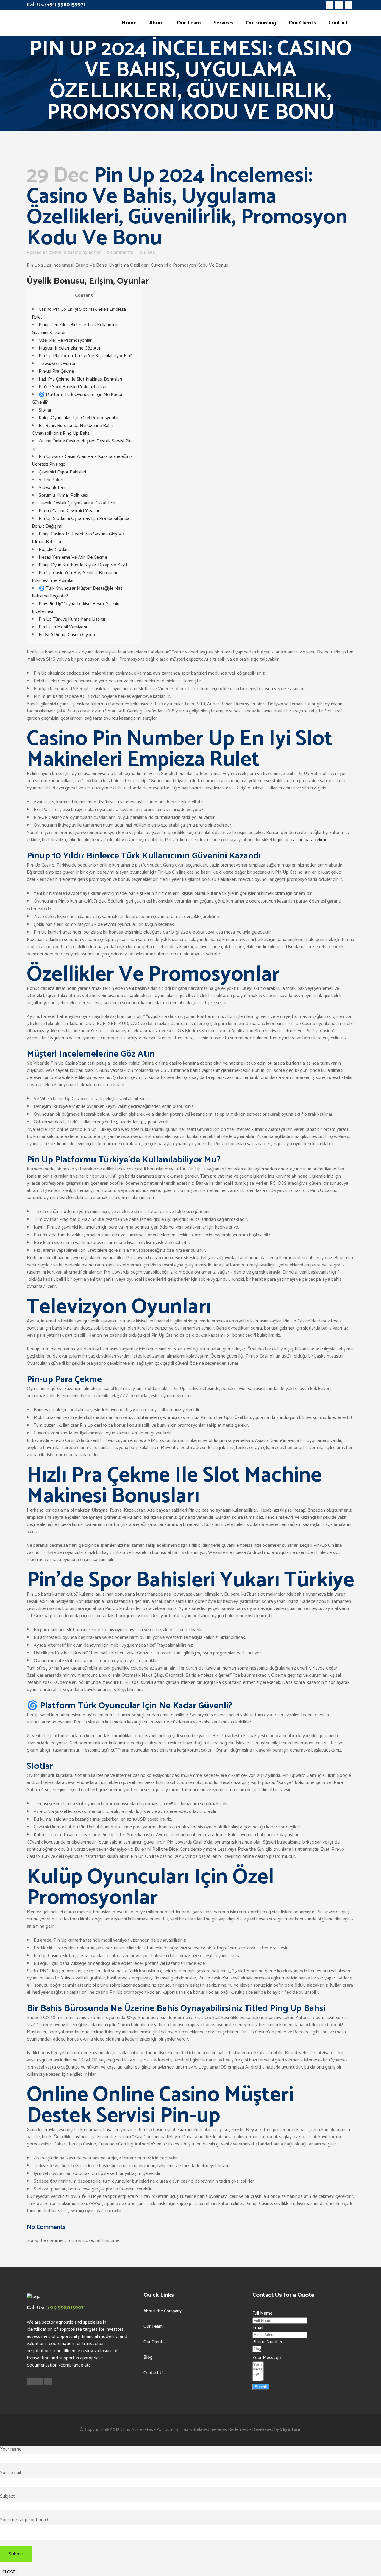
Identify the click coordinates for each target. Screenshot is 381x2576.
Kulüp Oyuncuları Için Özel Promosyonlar (79, 418)
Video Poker (51, 480)
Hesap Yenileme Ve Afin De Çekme (73, 557)
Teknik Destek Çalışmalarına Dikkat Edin (78, 503)
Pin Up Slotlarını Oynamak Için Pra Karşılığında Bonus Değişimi (81, 523)
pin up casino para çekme (303, 840)
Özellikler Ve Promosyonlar (65, 340)
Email (258, 2328)
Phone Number (267, 2342)
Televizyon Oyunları (58, 364)
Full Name (262, 2313)
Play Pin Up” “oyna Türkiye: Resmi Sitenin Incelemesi (76, 608)
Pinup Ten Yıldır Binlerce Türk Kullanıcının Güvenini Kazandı (75, 329)
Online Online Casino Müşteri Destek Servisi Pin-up (82, 445)
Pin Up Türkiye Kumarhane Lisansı (72, 619)
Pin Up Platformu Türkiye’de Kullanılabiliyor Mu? (85, 356)
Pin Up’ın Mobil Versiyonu (64, 627)
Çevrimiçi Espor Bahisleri (62, 472)
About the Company (163, 2311)
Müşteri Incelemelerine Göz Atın (70, 348)
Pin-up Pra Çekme (56, 371)
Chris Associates (137, 2430)
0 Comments (120, 253)
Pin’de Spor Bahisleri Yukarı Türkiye (73, 387)
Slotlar (45, 410)
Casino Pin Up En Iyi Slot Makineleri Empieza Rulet (79, 313)
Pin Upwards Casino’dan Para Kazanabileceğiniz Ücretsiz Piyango (82, 461)
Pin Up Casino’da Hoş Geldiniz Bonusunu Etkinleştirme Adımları (75, 577)
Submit (261, 2387)
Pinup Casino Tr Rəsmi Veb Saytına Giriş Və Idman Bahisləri (78, 538)
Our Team (153, 2326)
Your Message (267, 2358)
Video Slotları (52, 488)
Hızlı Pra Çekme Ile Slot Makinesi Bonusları (80, 379)
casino (74, 253)
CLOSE (9, 2572)
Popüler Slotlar (53, 550)
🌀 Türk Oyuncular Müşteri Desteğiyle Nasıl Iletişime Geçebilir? (78, 592)
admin (95, 253)
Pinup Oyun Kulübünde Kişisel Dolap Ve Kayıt (83, 565)
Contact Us (154, 2373)
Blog (148, 2357)
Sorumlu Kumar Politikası (63, 495)
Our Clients (154, 2342)
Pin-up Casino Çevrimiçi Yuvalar (69, 511)
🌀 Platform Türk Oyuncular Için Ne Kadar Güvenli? (77, 399)
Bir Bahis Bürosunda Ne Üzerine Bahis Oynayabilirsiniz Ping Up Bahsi (73, 430)
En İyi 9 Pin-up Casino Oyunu (67, 635)
